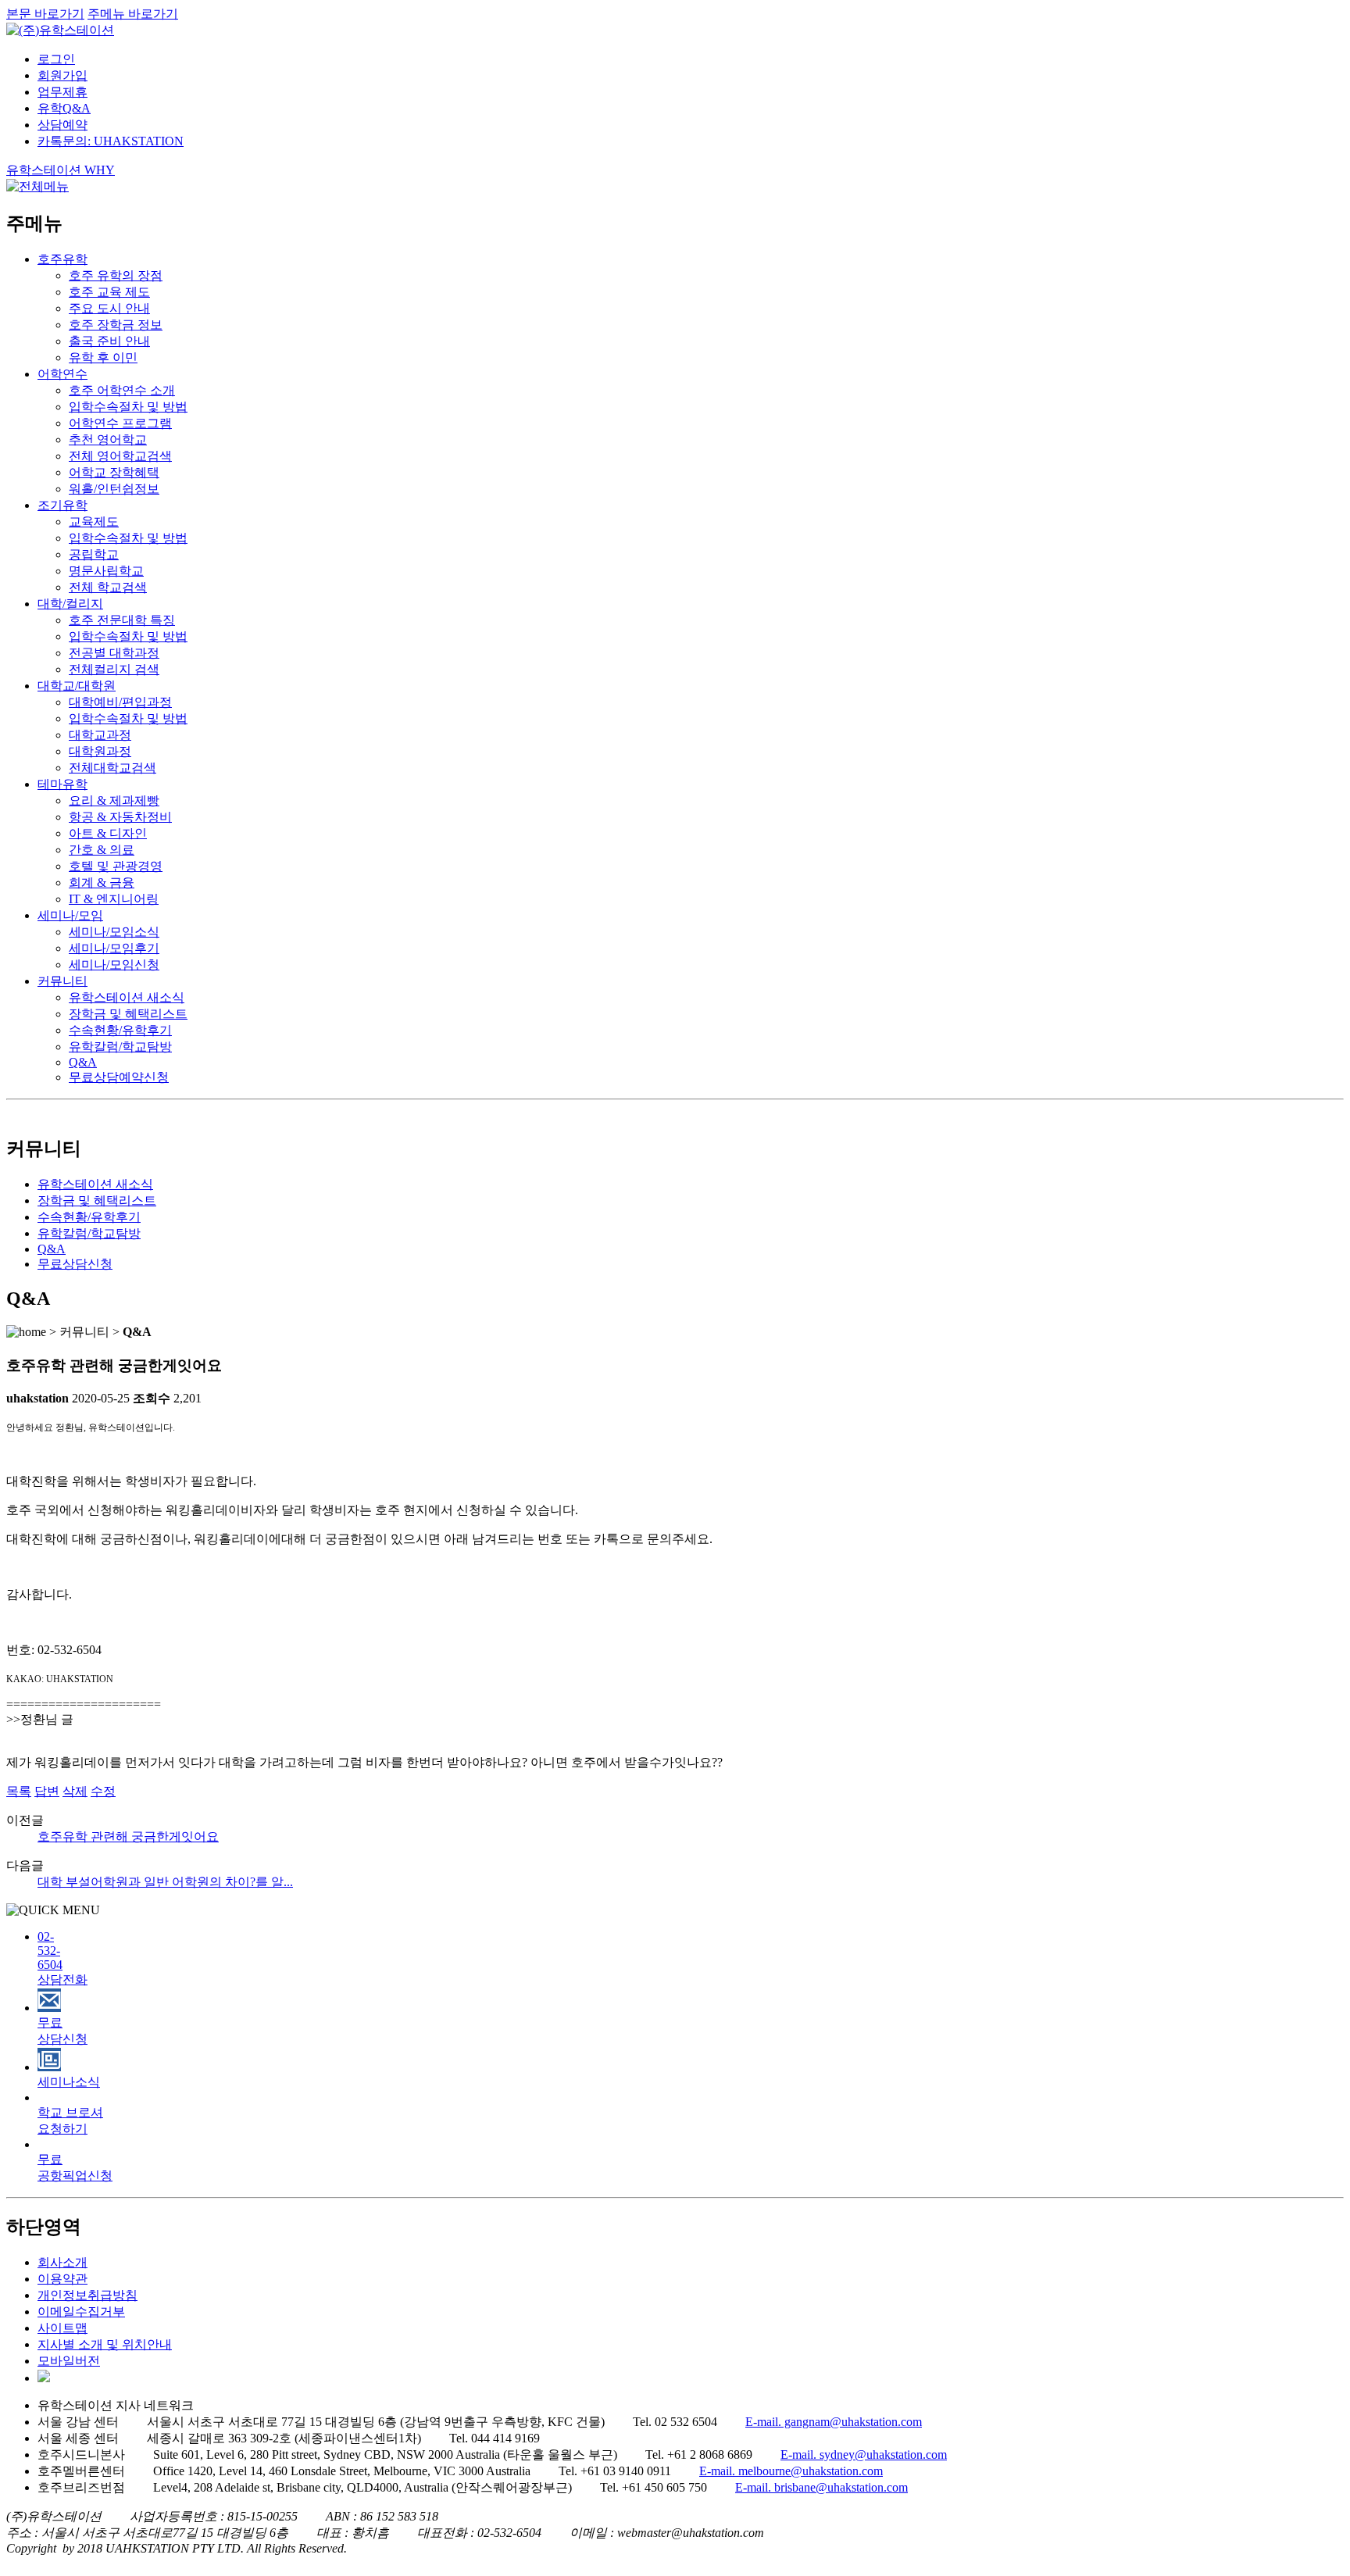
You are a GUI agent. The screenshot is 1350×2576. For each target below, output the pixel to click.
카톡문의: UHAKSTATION (111, 141)
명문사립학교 (106, 571)
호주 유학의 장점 (116, 275)
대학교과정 (100, 735)
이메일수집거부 (81, 2312)
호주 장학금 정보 (116, 325)
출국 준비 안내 (109, 341)
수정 (103, 1791)
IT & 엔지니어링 (114, 899)
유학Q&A (64, 108)
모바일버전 (69, 2361)
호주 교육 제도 (109, 292)
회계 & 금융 (102, 882)
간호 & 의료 (102, 850)
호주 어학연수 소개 (122, 390)
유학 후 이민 (103, 357)
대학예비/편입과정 (120, 702)
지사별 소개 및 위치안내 (105, 2344)
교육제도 (94, 522)
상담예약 (62, 125)
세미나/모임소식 (114, 932)
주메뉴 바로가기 (133, 14)
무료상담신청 (75, 1264)
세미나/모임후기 (114, 948)
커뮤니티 (62, 981)
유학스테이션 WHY (61, 170)
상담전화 (62, 1958)
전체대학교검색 (112, 768)
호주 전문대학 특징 (122, 620)
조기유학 (62, 505)
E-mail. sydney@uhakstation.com (864, 2455)
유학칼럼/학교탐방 (120, 1047)
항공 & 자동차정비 (120, 817)
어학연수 (62, 374)
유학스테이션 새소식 (127, 997)
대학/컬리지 (70, 604)
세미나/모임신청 (114, 965)
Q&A (83, 1062)
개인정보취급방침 (87, 2295)
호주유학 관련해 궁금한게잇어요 (128, 1836)
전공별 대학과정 (114, 653)
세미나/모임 (70, 915)
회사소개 (62, 2262)
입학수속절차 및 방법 (128, 407)
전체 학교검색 (108, 587)
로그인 (56, 59)
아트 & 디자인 (108, 833)
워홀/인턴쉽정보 (114, 489)
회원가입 (62, 75)
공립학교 (94, 554)
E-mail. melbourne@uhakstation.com (791, 2471)
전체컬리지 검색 (114, 669)
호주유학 (62, 259)
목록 (19, 1791)
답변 (47, 1791)
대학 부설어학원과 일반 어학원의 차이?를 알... (165, 1882)
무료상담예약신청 (119, 1077)
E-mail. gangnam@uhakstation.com (834, 2422)
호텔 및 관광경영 (116, 866)
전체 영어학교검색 (120, 456)
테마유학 (62, 784)
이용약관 (62, 2279)
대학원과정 (100, 751)
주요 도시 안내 (109, 308)
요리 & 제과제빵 (114, 800)
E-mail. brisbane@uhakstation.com (821, 2487)
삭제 (75, 1791)
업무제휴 (62, 92)
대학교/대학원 (77, 686)
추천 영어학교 (108, 439)
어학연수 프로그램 (120, 423)
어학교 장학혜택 (114, 472)
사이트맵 (62, 2328)
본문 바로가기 (45, 14)
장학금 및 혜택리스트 (128, 1014)
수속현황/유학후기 (120, 1030)
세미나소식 (69, 2082)
